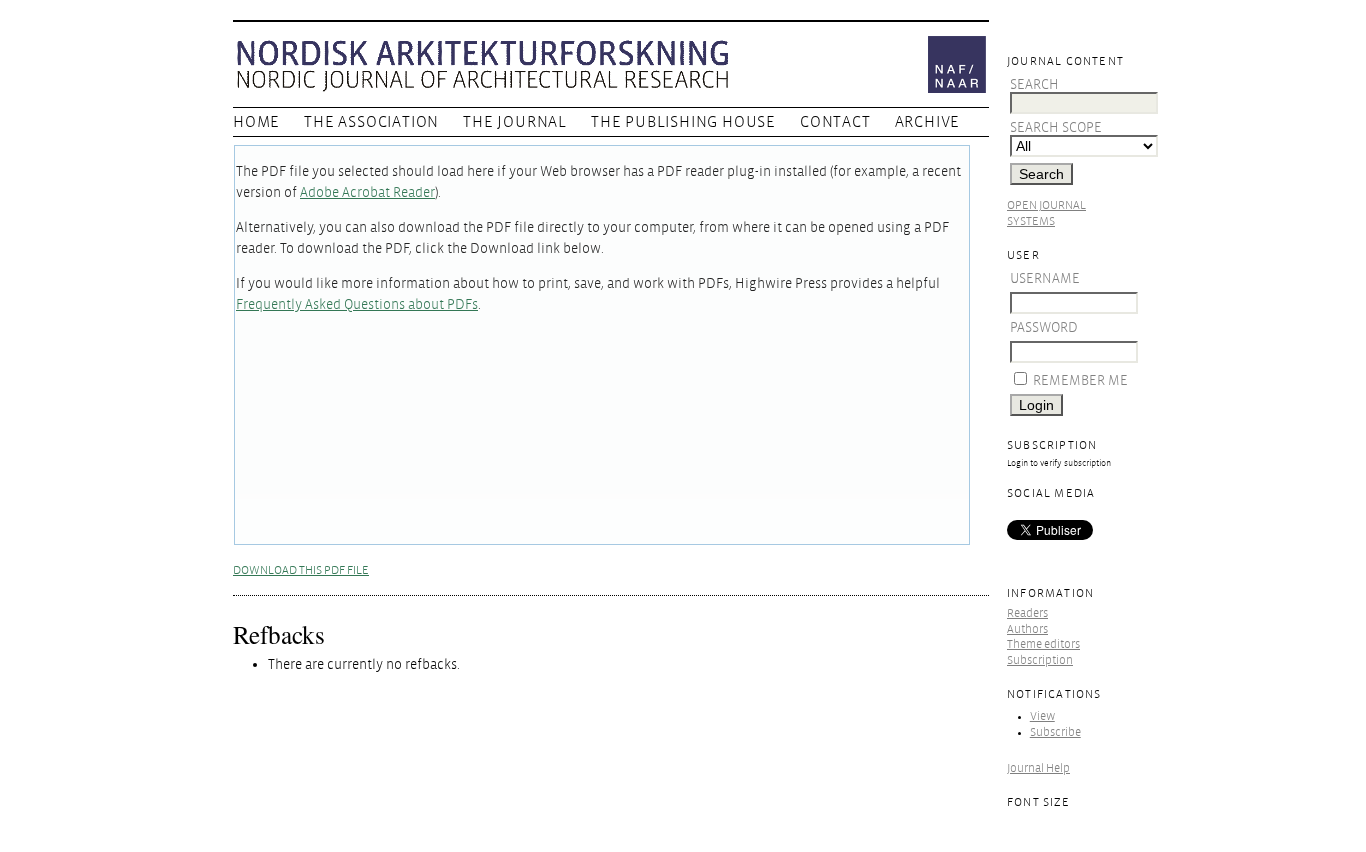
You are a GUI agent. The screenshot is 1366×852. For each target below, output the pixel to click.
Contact (835, 122)
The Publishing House (683, 122)
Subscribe (1055, 732)
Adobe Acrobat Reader (367, 192)
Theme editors (1043, 644)
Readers (1027, 613)
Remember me (1080, 380)
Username (1045, 278)
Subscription (1040, 660)
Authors (1027, 629)
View (1042, 716)
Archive (928, 122)
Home (256, 122)
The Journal (515, 122)
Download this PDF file (301, 570)
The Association (371, 122)
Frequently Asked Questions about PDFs (357, 304)
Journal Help (1038, 768)
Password (1044, 327)
